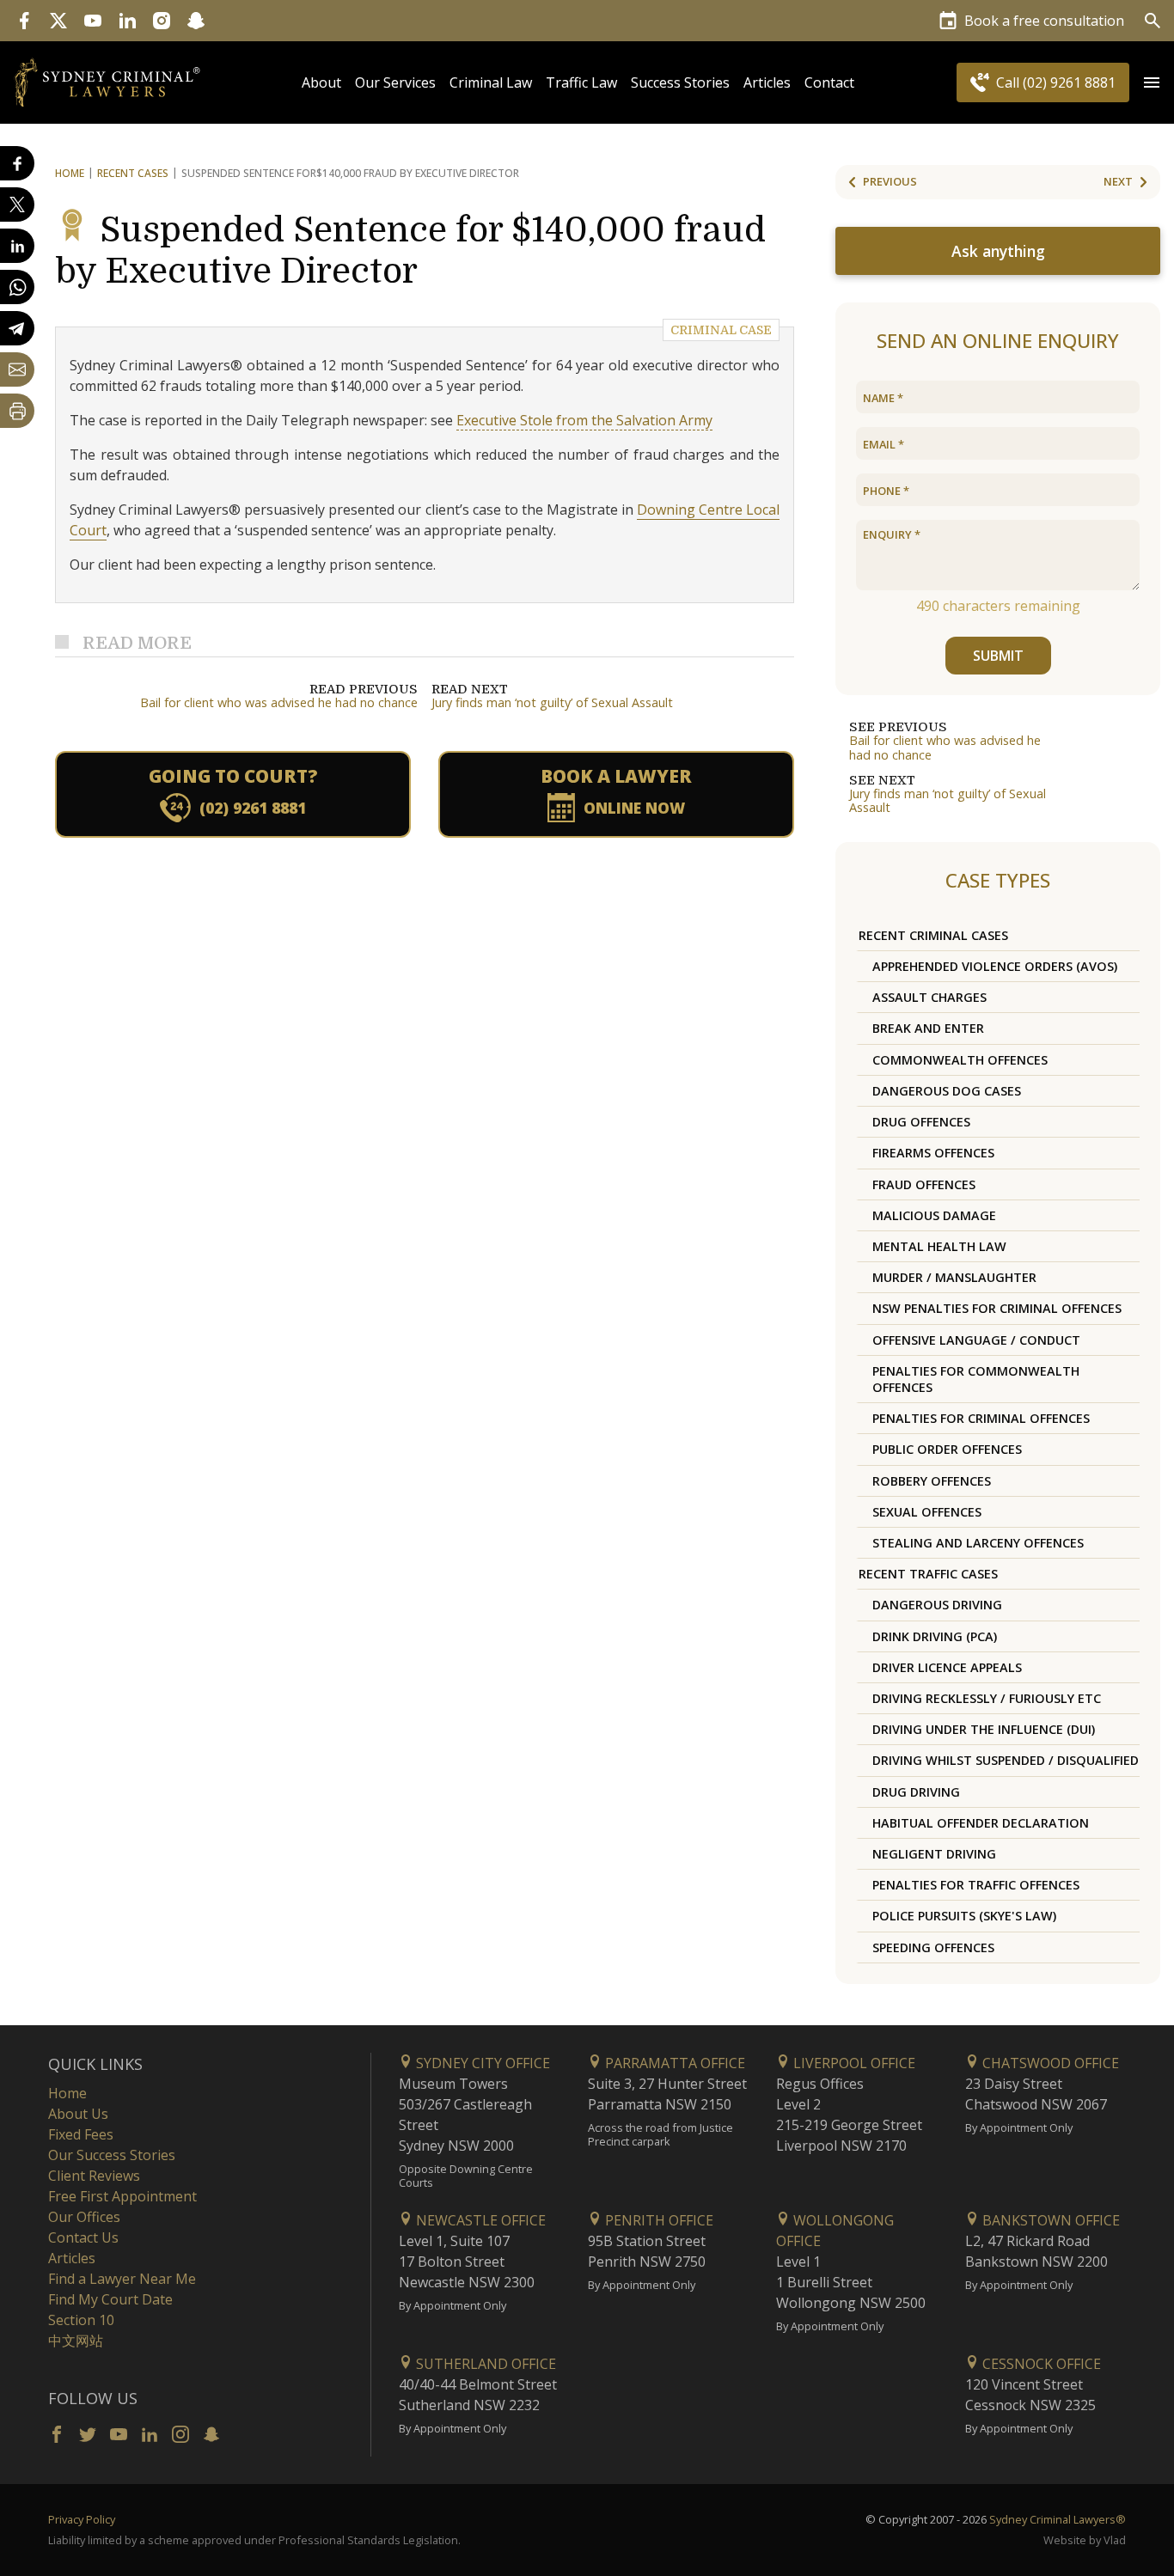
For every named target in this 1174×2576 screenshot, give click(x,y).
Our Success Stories (112, 2155)
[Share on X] (17, 204)
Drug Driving (916, 1792)
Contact (829, 82)
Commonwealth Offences (960, 1060)
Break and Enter (928, 1028)
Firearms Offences (933, 1153)
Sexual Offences (927, 1512)
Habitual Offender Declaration (981, 1823)
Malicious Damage (934, 1215)
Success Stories (680, 82)
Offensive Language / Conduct (976, 1340)
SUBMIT (998, 656)
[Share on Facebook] (17, 163)
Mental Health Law (939, 1246)
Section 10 (81, 2320)
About (321, 82)
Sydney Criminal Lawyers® (1058, 2519)
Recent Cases (133, 173)
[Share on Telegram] (17, 328)
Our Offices (84, 2217)
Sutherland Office (484, 2364)
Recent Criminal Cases (933, 935)
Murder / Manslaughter (954, 1277)
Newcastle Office (479, 2220)
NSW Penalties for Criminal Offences (997, 1308)
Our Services (395, 82)
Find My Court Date (110, 2299)
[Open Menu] (1152, 82)
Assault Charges (929, 997)
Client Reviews (94, 2176)
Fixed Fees (81, 2134)
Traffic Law (581, 82)
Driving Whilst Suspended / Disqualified (1006, 1760)
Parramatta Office (673, 2063)
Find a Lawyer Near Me (122, 2279)
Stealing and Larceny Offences (978, 1543)
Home (70, 173)
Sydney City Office (481, 2063)
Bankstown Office (1049, 2220)
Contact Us (83, 2237)
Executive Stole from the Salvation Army (584, 420)
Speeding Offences (933, 1947)
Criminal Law (491, 82)
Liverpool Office (853, 2063)
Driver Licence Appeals (947, 1667)
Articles (767, 82)
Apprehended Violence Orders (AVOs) (995, 966)
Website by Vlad (1085, 2540)
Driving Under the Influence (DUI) (984, 1729)
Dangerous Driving (937, 1605)
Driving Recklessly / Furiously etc (987, 1698)
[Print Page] (17, 411)
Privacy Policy (82, 2519)
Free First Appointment (122, 2196)
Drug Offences (921, 1122)
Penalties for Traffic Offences (976, 1885)
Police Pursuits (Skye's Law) (964, 1916)
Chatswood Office (1049, 2063)
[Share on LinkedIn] (17, 246)
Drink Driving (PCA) (935, 1636)
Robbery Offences (932, 1481)
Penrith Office (657, 2220)
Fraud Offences (924, 1184)
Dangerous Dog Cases (947, 1091)
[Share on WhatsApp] (17, 287)
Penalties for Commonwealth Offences (976, 1379)
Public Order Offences (947, 1449)
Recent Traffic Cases (928, 1574)
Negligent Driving (934, 1854)
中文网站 (76, 2341)
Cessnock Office (1040, 2364)
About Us (78, 2114)
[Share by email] (17, 369)
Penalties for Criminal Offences (981, 1418)
